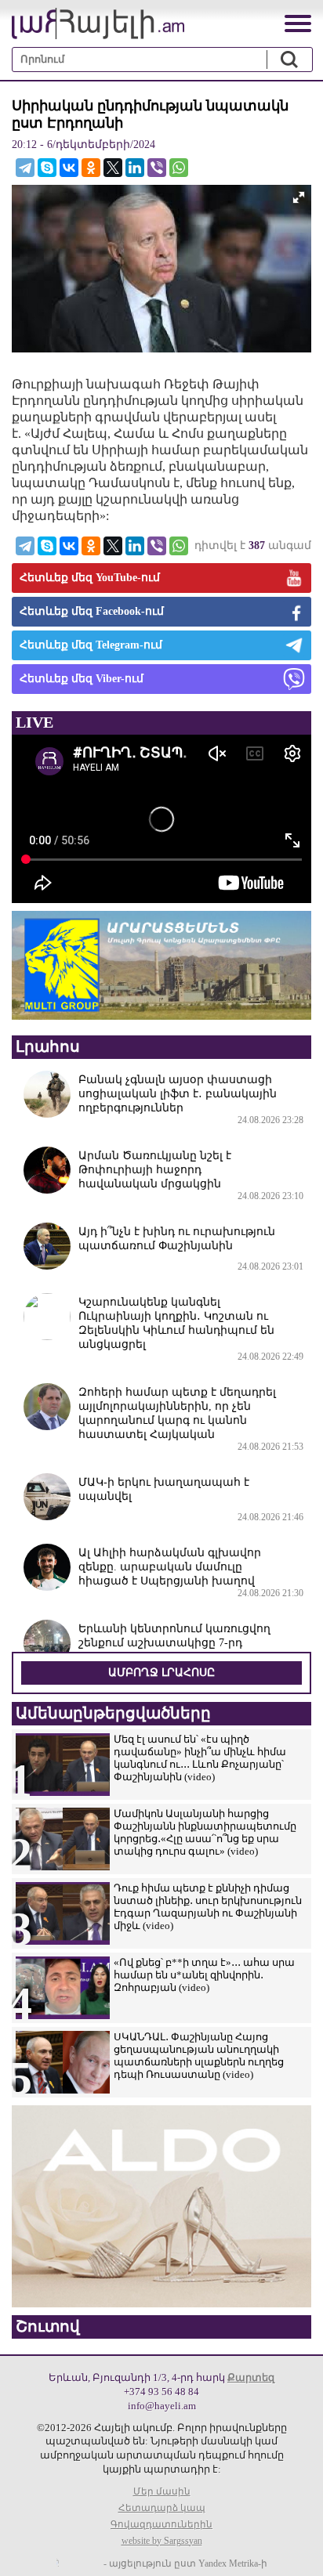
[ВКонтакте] (69, 168)
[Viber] (157, 168)
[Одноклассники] (91, 168)
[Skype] (47, 168)
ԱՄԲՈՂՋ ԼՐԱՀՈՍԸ (161, 1673)
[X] (113, 168)
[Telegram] (25, 168)
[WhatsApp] (179, 168)
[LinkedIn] (135, 168)
